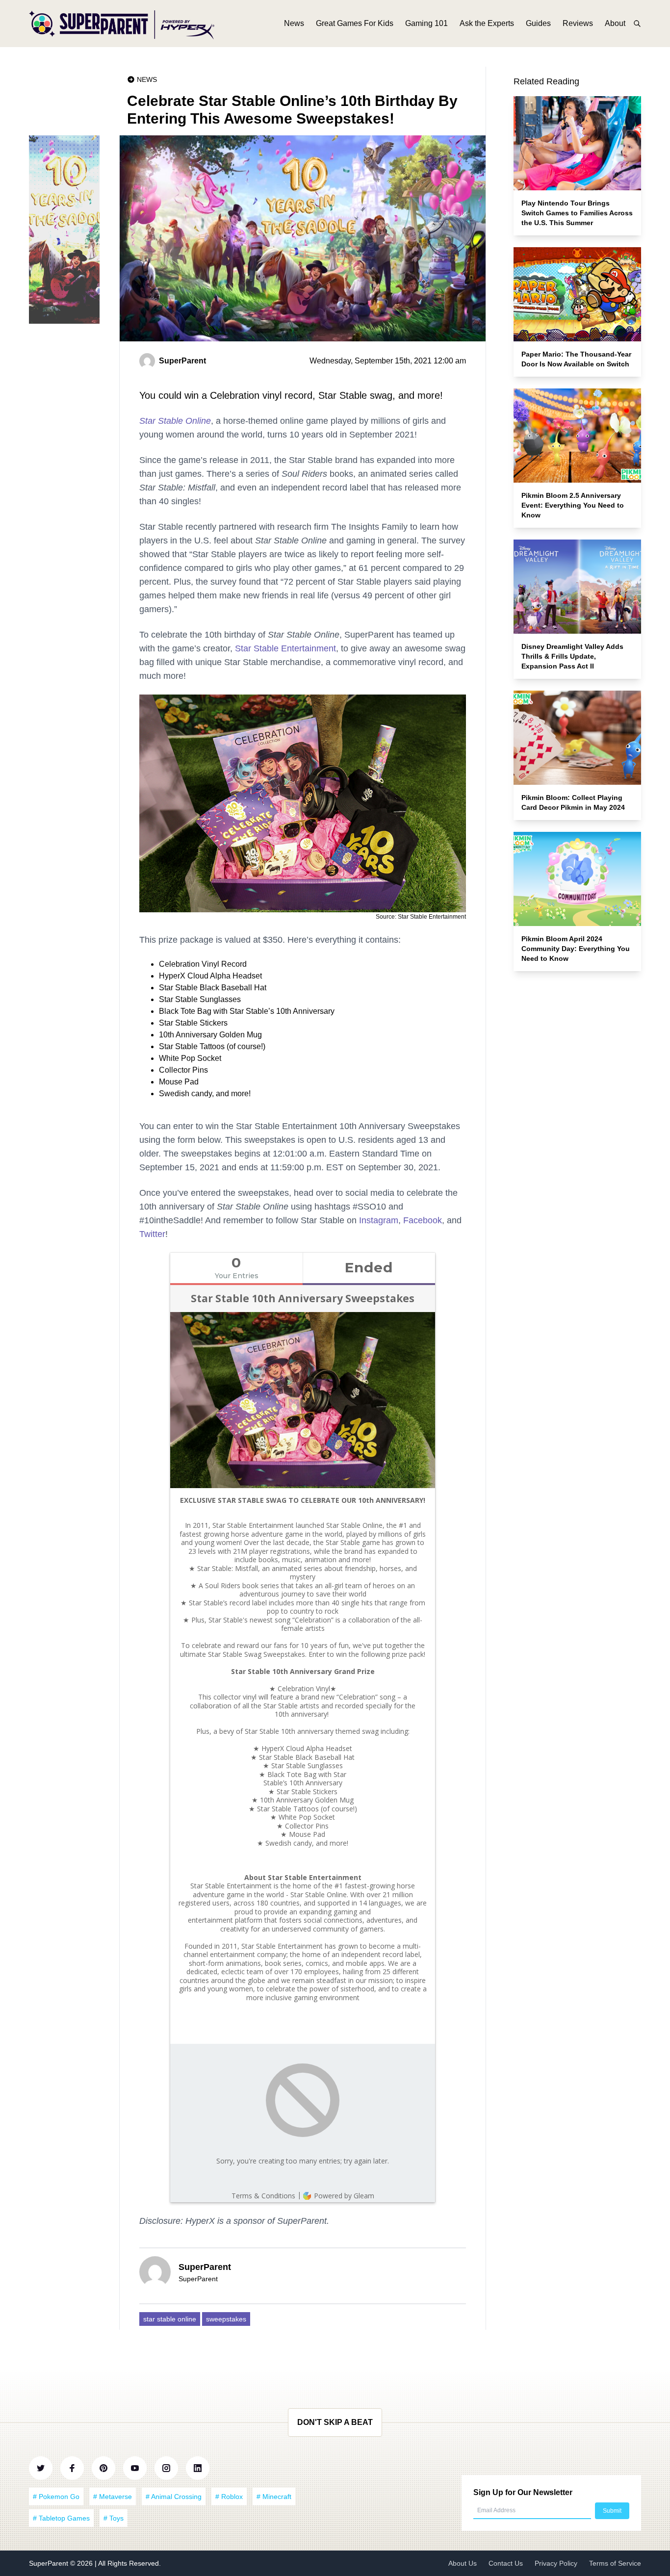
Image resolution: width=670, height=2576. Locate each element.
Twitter (152, 1234)
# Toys (114, 2518)
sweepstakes (226, 2319)
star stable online (170, 2319)
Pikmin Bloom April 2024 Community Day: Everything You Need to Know (576, 949)
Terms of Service (615, 2563)
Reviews (578, 23)
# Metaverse (113, 2497)
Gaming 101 (426, 23)
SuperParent (50, 2563)
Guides (538, 23)
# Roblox (229, 2497)
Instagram (379, 1220)
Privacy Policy (556, 2563)
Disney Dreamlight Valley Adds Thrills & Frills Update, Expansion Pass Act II (572, 656)
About (615, 23)
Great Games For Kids (355, 23)
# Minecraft (274, 2497)
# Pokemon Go (56, 2497)
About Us (463, 2563)
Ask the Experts (487, 23)
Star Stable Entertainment (285, 648)
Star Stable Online (175, 421)
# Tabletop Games (61, 2518)
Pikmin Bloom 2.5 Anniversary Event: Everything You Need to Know (573, 505)
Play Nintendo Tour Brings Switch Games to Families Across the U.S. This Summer (577, 213)
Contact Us (506, 2563)
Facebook (423, 1220)
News (294, 23)
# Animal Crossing (174, 2497)
